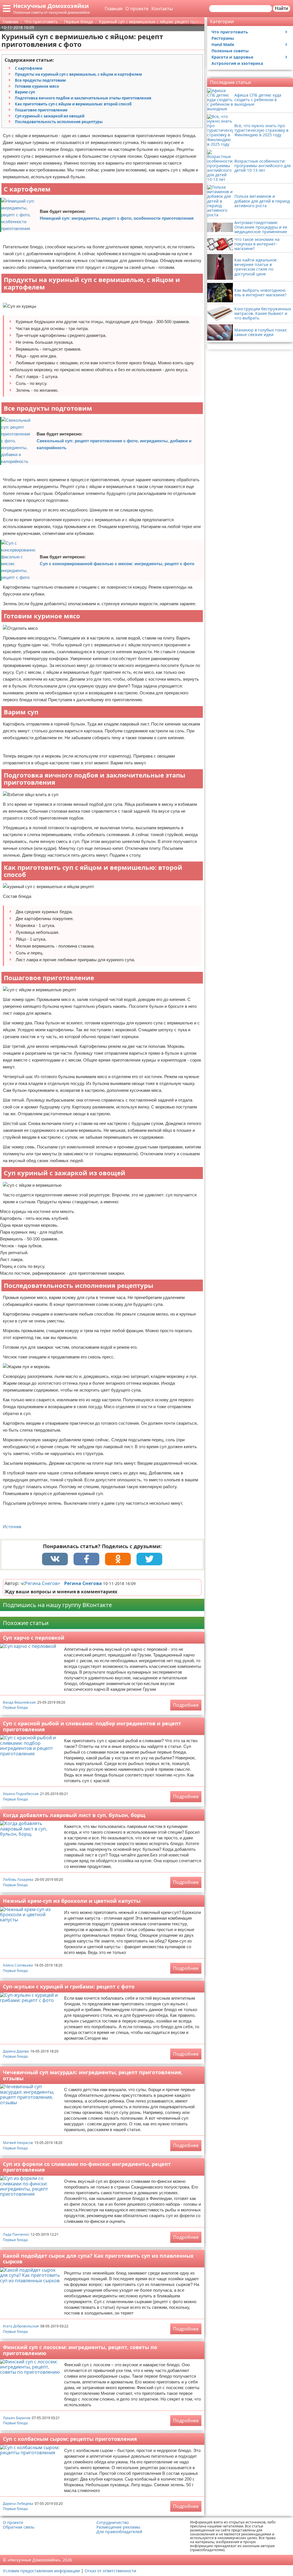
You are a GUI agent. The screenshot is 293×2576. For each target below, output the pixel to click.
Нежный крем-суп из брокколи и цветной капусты (72, 1901)
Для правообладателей (119, 2532)
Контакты (162, 9)
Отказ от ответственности (110, 2571)
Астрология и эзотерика (237, 63)
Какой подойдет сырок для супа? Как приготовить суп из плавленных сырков (98, 2259)
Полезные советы (230, 51)
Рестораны (223, 38)
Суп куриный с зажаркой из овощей (50, 116)
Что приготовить (230, 32)
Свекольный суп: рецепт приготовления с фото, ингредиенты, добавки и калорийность (114, 444)
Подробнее (186, 1705)
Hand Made (223, 44)
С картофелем (29, 68)
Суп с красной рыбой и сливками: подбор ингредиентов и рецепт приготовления (92, 1726)
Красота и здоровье (232, 57)
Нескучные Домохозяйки (51, 6)
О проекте (137, 9)
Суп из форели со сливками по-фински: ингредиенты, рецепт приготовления (87, 2167)
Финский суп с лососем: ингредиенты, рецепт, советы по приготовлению (80, 2350)
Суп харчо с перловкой (34, 1638)
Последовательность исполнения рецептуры (59, 122)
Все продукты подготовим (40, 80)
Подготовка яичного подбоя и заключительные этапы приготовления (83, 98)
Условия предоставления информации (41, 2571)
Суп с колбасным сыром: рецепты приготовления (70, 2439)
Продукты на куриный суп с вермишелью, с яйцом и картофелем (78, 74)
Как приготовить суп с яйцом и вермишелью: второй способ (73, 104)
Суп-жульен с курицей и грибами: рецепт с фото (69, 1987)
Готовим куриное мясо (37, 86)
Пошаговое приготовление (41, 110)
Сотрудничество (113, 2523)
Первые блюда (15, 1707)
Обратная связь (19, 2527)
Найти (282, 8)
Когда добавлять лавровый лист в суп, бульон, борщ (74, 1815)
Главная (114, 9)
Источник (12, 1527)
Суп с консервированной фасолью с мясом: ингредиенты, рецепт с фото (117, 564)
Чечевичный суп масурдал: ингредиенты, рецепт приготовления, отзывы (93, 2075)
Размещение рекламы (118, 2527)
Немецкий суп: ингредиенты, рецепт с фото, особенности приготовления (117, 218)
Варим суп (25, 92)
